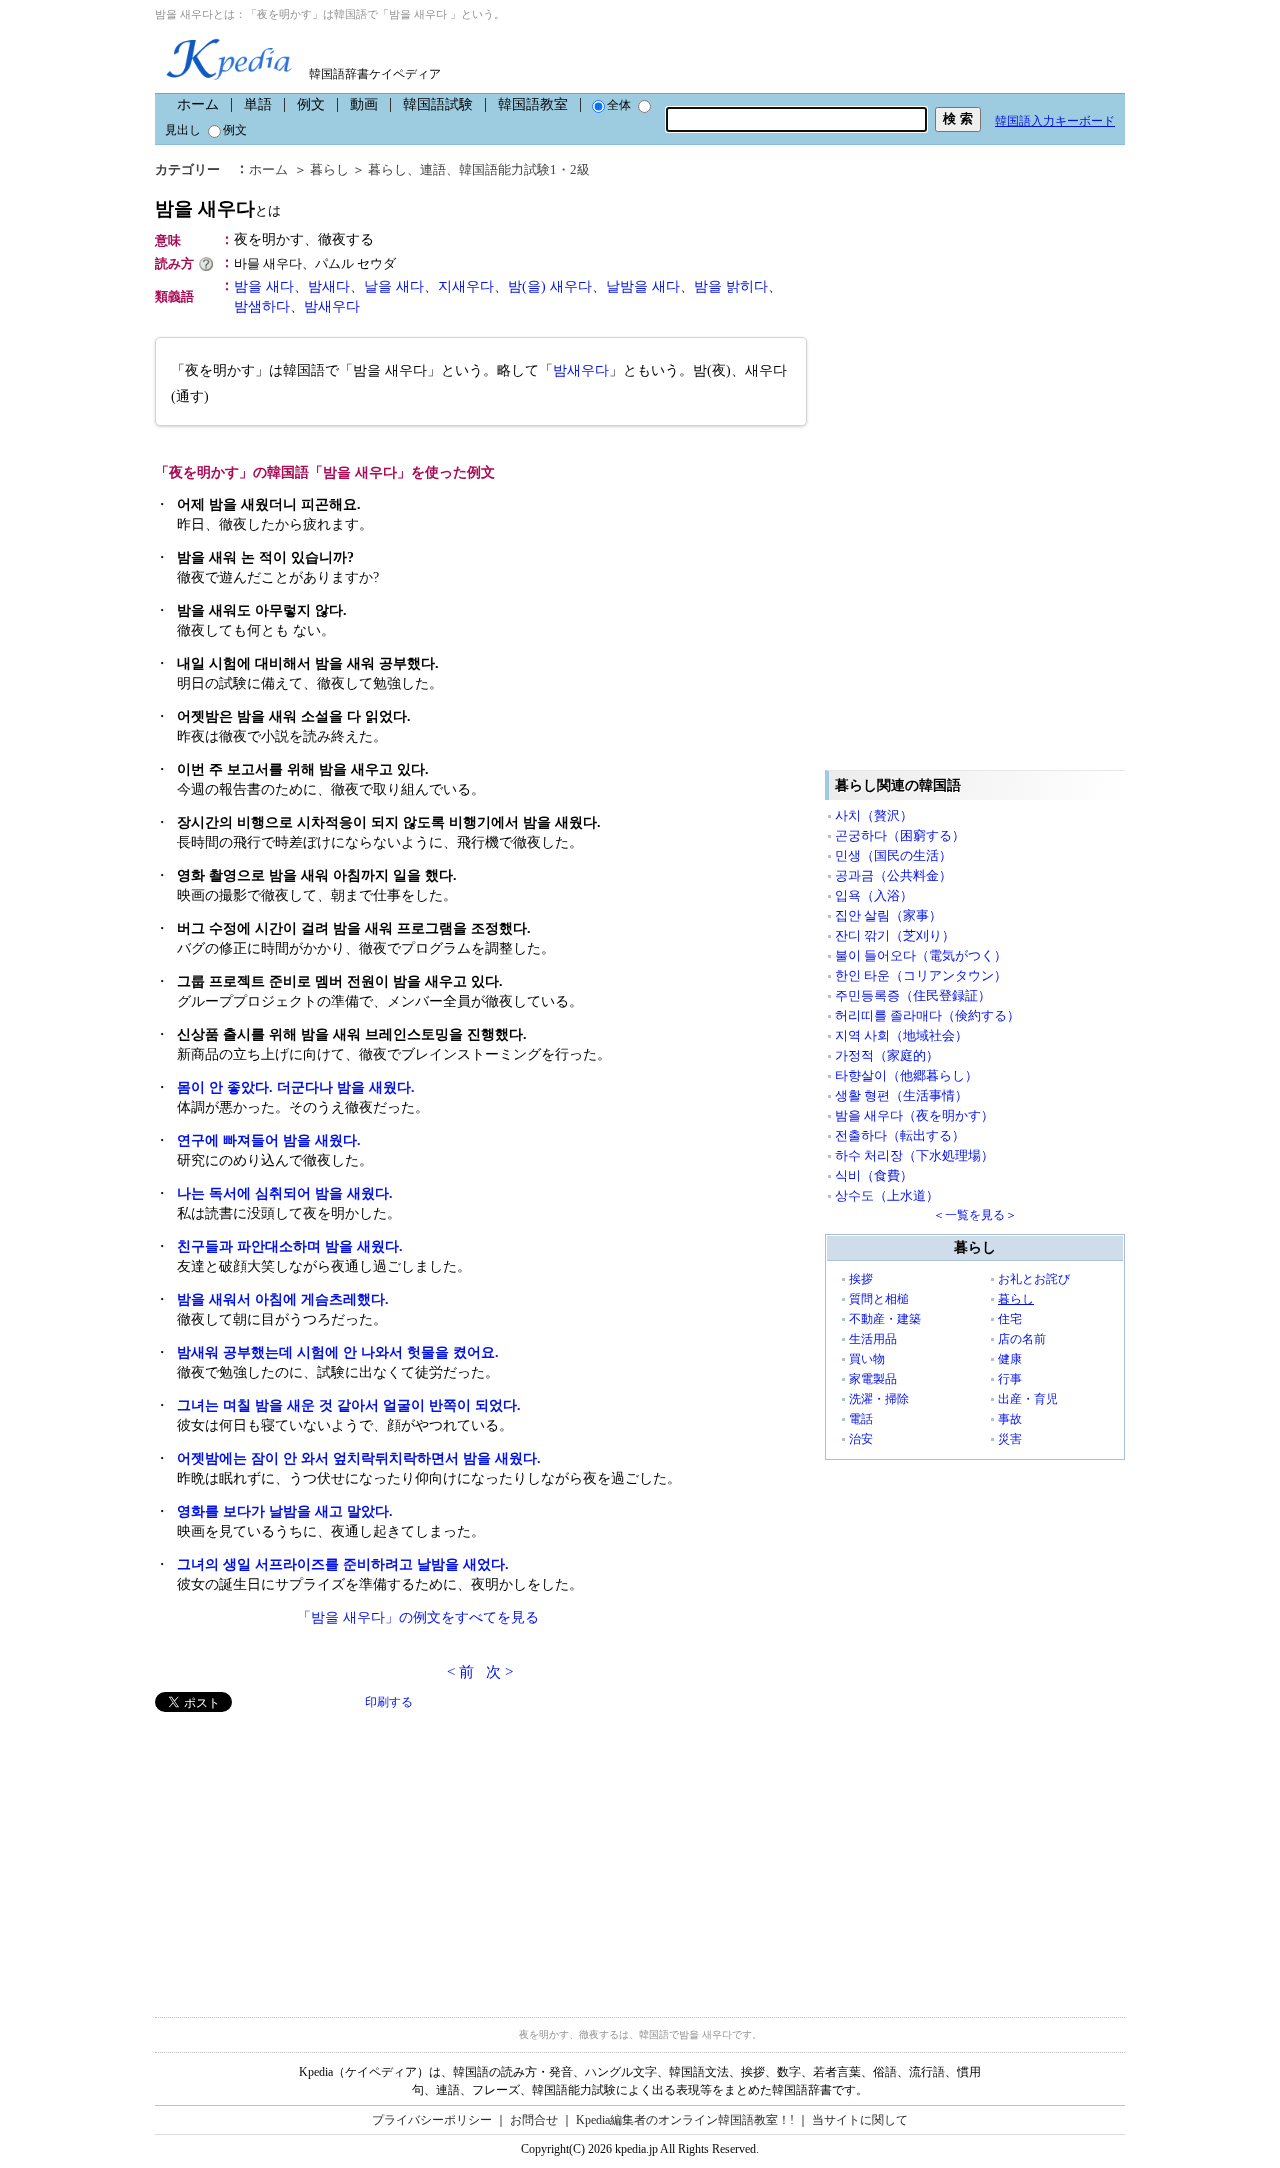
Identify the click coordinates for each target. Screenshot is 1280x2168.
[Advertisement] (305, 1852)
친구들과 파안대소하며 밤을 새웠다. (290, 1246)
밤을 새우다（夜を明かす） (914, 1115)
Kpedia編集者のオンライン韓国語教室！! (685, 2120)
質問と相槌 (879, 1299)
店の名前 (1022, 1339)
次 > (499, 1672)
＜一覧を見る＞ (975, 1215)
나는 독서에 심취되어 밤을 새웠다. (285, 1193)
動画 (364, 104)
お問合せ (534, 2120)
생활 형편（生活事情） (901, 1095)
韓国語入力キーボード (1055, 121)
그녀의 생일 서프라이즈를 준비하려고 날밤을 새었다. (343, 1564)
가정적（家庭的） (887, 1055)
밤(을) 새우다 (550, 286)
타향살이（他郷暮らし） (906, 1075)
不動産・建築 (885, 1319)
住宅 (1010, 1319)
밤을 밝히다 (731, 286)
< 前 (460, 1672)
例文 (311, 104)
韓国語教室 (533, 104)
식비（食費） (874, 1175)
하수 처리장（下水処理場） (914, 1155)
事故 (1010, 1419)
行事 (1010, 1379)
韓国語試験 (438, 104)
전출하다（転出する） (900, 1135)
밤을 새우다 (218, 208)
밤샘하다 (262, 306)
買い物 (867, 1359)
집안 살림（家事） (888, 915)
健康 (1010, 1359)
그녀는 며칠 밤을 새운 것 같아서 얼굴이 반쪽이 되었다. (349, 1405)
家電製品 (873, 1379)
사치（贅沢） (874, 815)
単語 (258, 104)
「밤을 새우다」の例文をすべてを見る (418, 1617)
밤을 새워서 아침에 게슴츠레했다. (283, 1299)
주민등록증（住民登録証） (913, 995)
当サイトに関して (860, 2120)
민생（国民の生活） (893, 855)
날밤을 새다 (643, 286)
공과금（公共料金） (893, 875)
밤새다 (329, 286)
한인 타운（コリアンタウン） (921, 975)
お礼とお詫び (1034, 1279)
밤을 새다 (264, 286)
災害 (1010, 1439)
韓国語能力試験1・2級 (524, 169)
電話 (861, 1419)
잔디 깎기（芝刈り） (895, 935)
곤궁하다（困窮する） (900, 835)
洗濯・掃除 (879, 1399)
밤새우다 (332, 306)
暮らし (329, 169)
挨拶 (861, 1279)
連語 (433, 169)
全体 (619, 105)
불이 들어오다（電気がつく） (921, 955)
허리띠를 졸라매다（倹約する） (927, 1015)
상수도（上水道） (887, 1195)
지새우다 (466, 286)
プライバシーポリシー (432, 2120)
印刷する (389, 1702)
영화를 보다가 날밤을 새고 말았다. (285, 1511)
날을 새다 (394, 286)
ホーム (198, 104)
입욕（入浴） (874, 895)
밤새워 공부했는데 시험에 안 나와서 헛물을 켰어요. (338, 1352)
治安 (861, 1439)
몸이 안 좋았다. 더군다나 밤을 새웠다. (296, 1087)
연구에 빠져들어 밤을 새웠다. (269, 1140)
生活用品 (873, 1339)
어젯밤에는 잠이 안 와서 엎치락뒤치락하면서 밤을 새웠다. (359, 1458)
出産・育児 (1028, 1399)
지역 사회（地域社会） (901, 1035)
